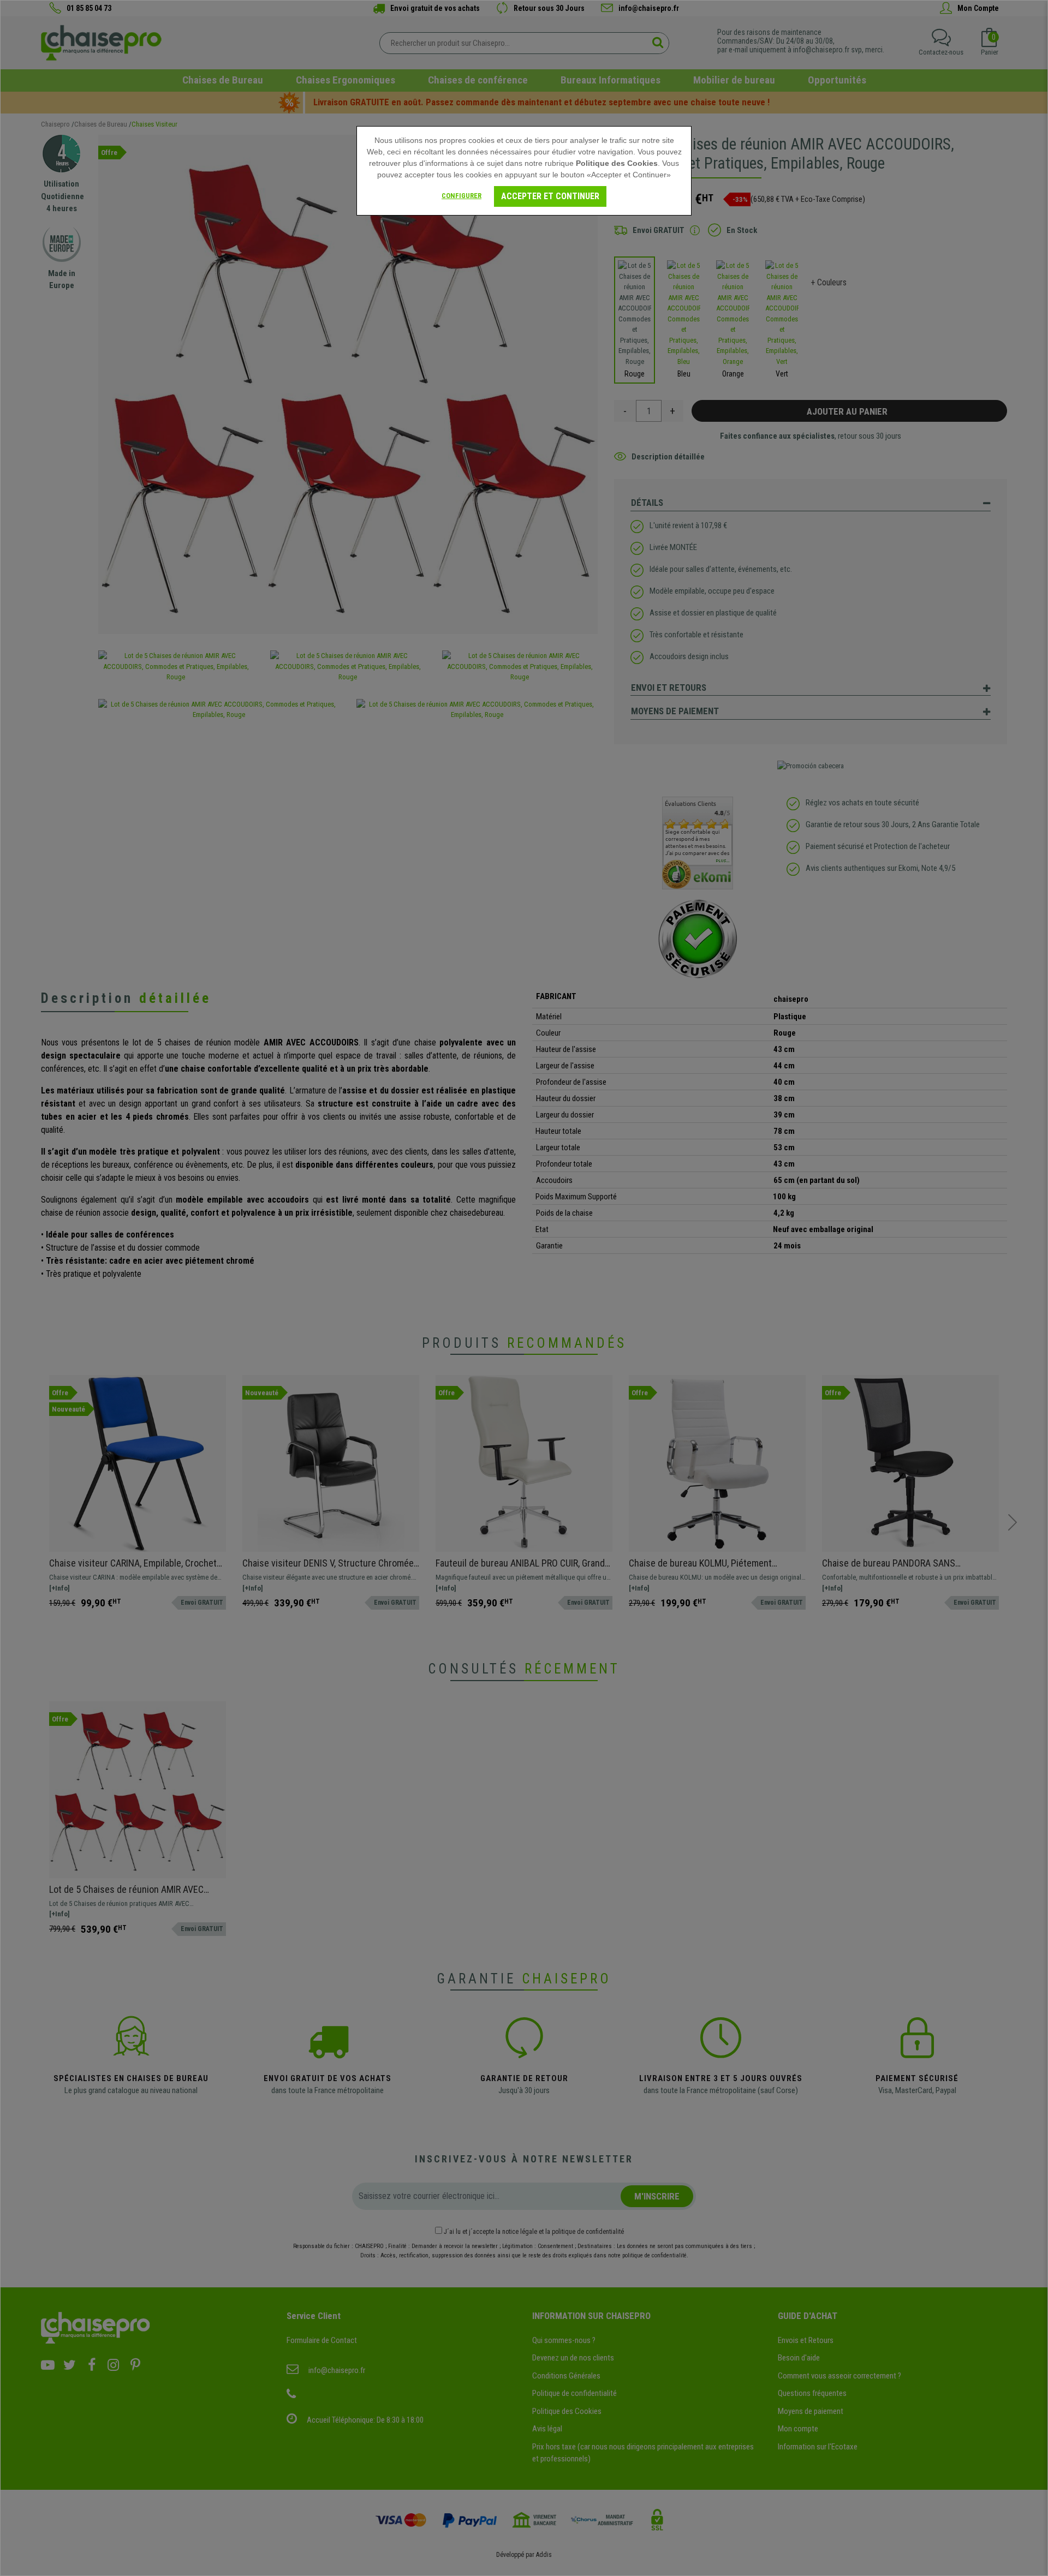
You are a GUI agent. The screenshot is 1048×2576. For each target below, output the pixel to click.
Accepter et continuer (550, 196)
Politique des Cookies (617, 163)
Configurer (462, 196)
